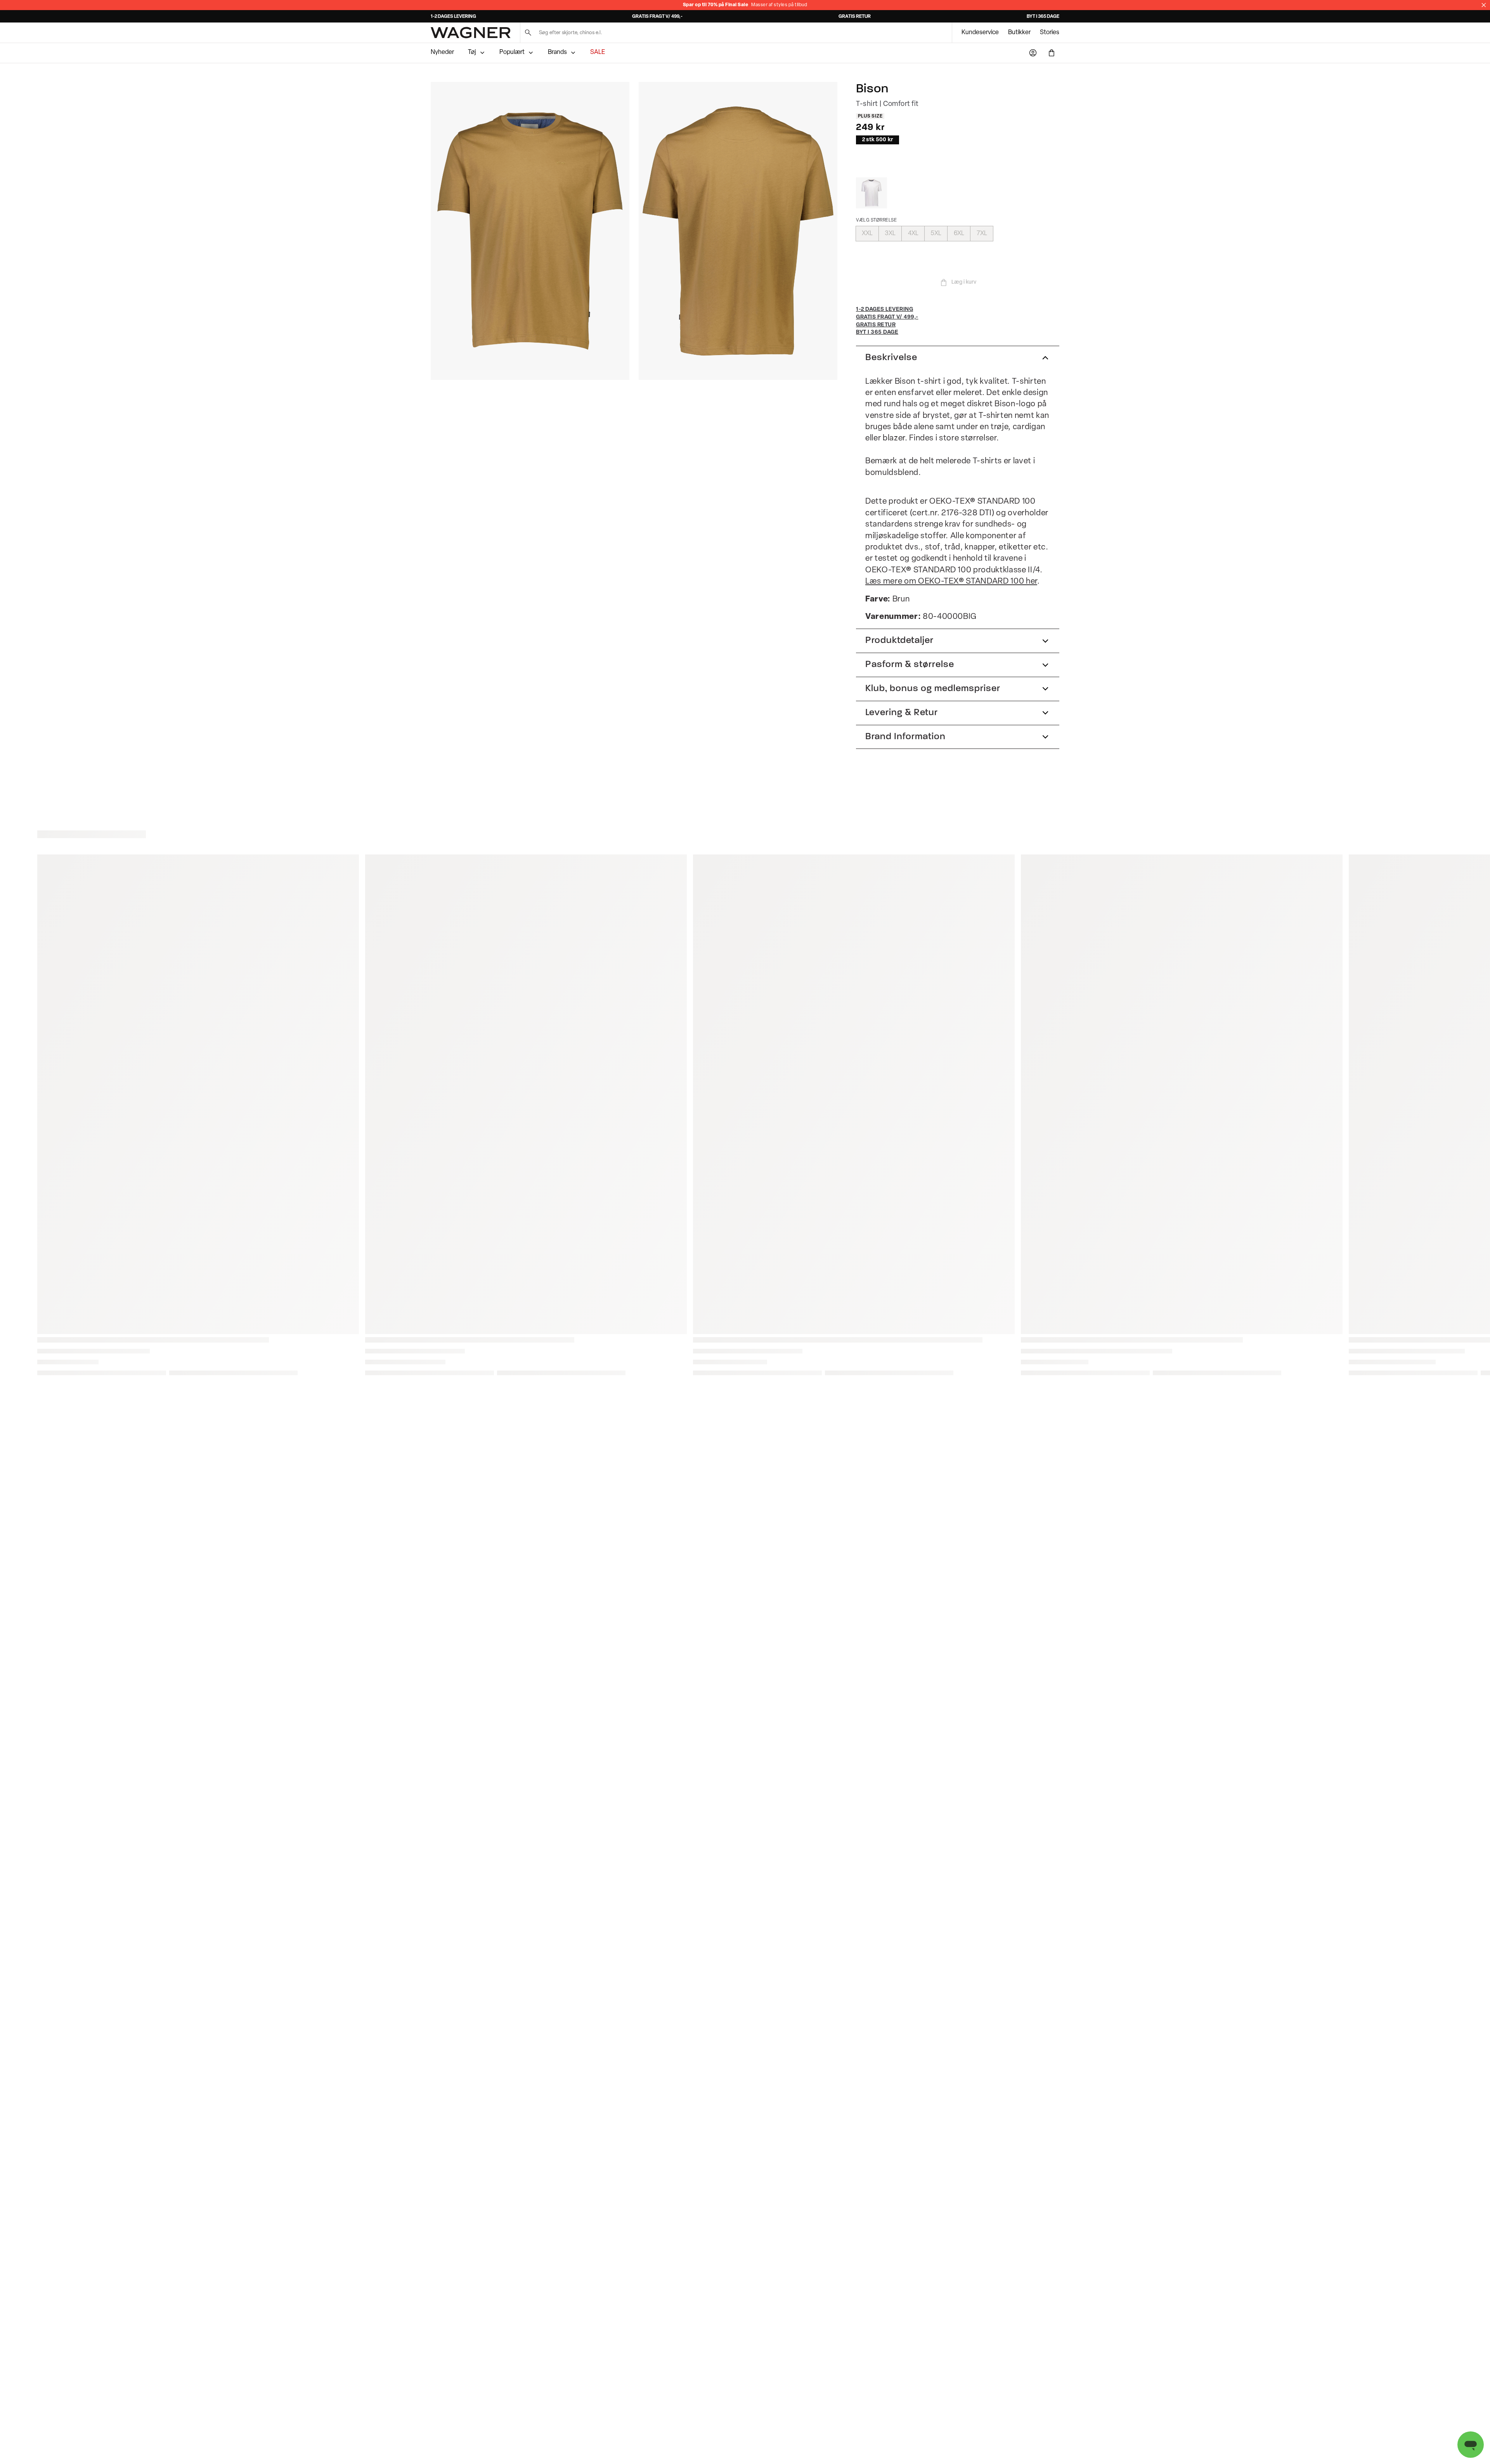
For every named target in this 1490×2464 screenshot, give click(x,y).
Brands (557, 52)
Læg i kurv (964, 282)
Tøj (472, 52)
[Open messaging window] (1471, 2445)
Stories (1050, 33)
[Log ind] (1033, 53)
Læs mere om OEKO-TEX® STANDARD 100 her (951, 581)
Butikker (1019, 33)
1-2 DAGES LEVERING (453, 17)
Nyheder (442, 52)
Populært (512, 52)
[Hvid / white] (871, 193)
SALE (598, 52)
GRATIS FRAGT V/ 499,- (657, 17)
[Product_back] (738, 231)
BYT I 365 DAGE (1043, 17)
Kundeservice (980, 33)
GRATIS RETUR (855, 17)
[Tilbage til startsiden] (471, 33)
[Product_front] (530, 231)
